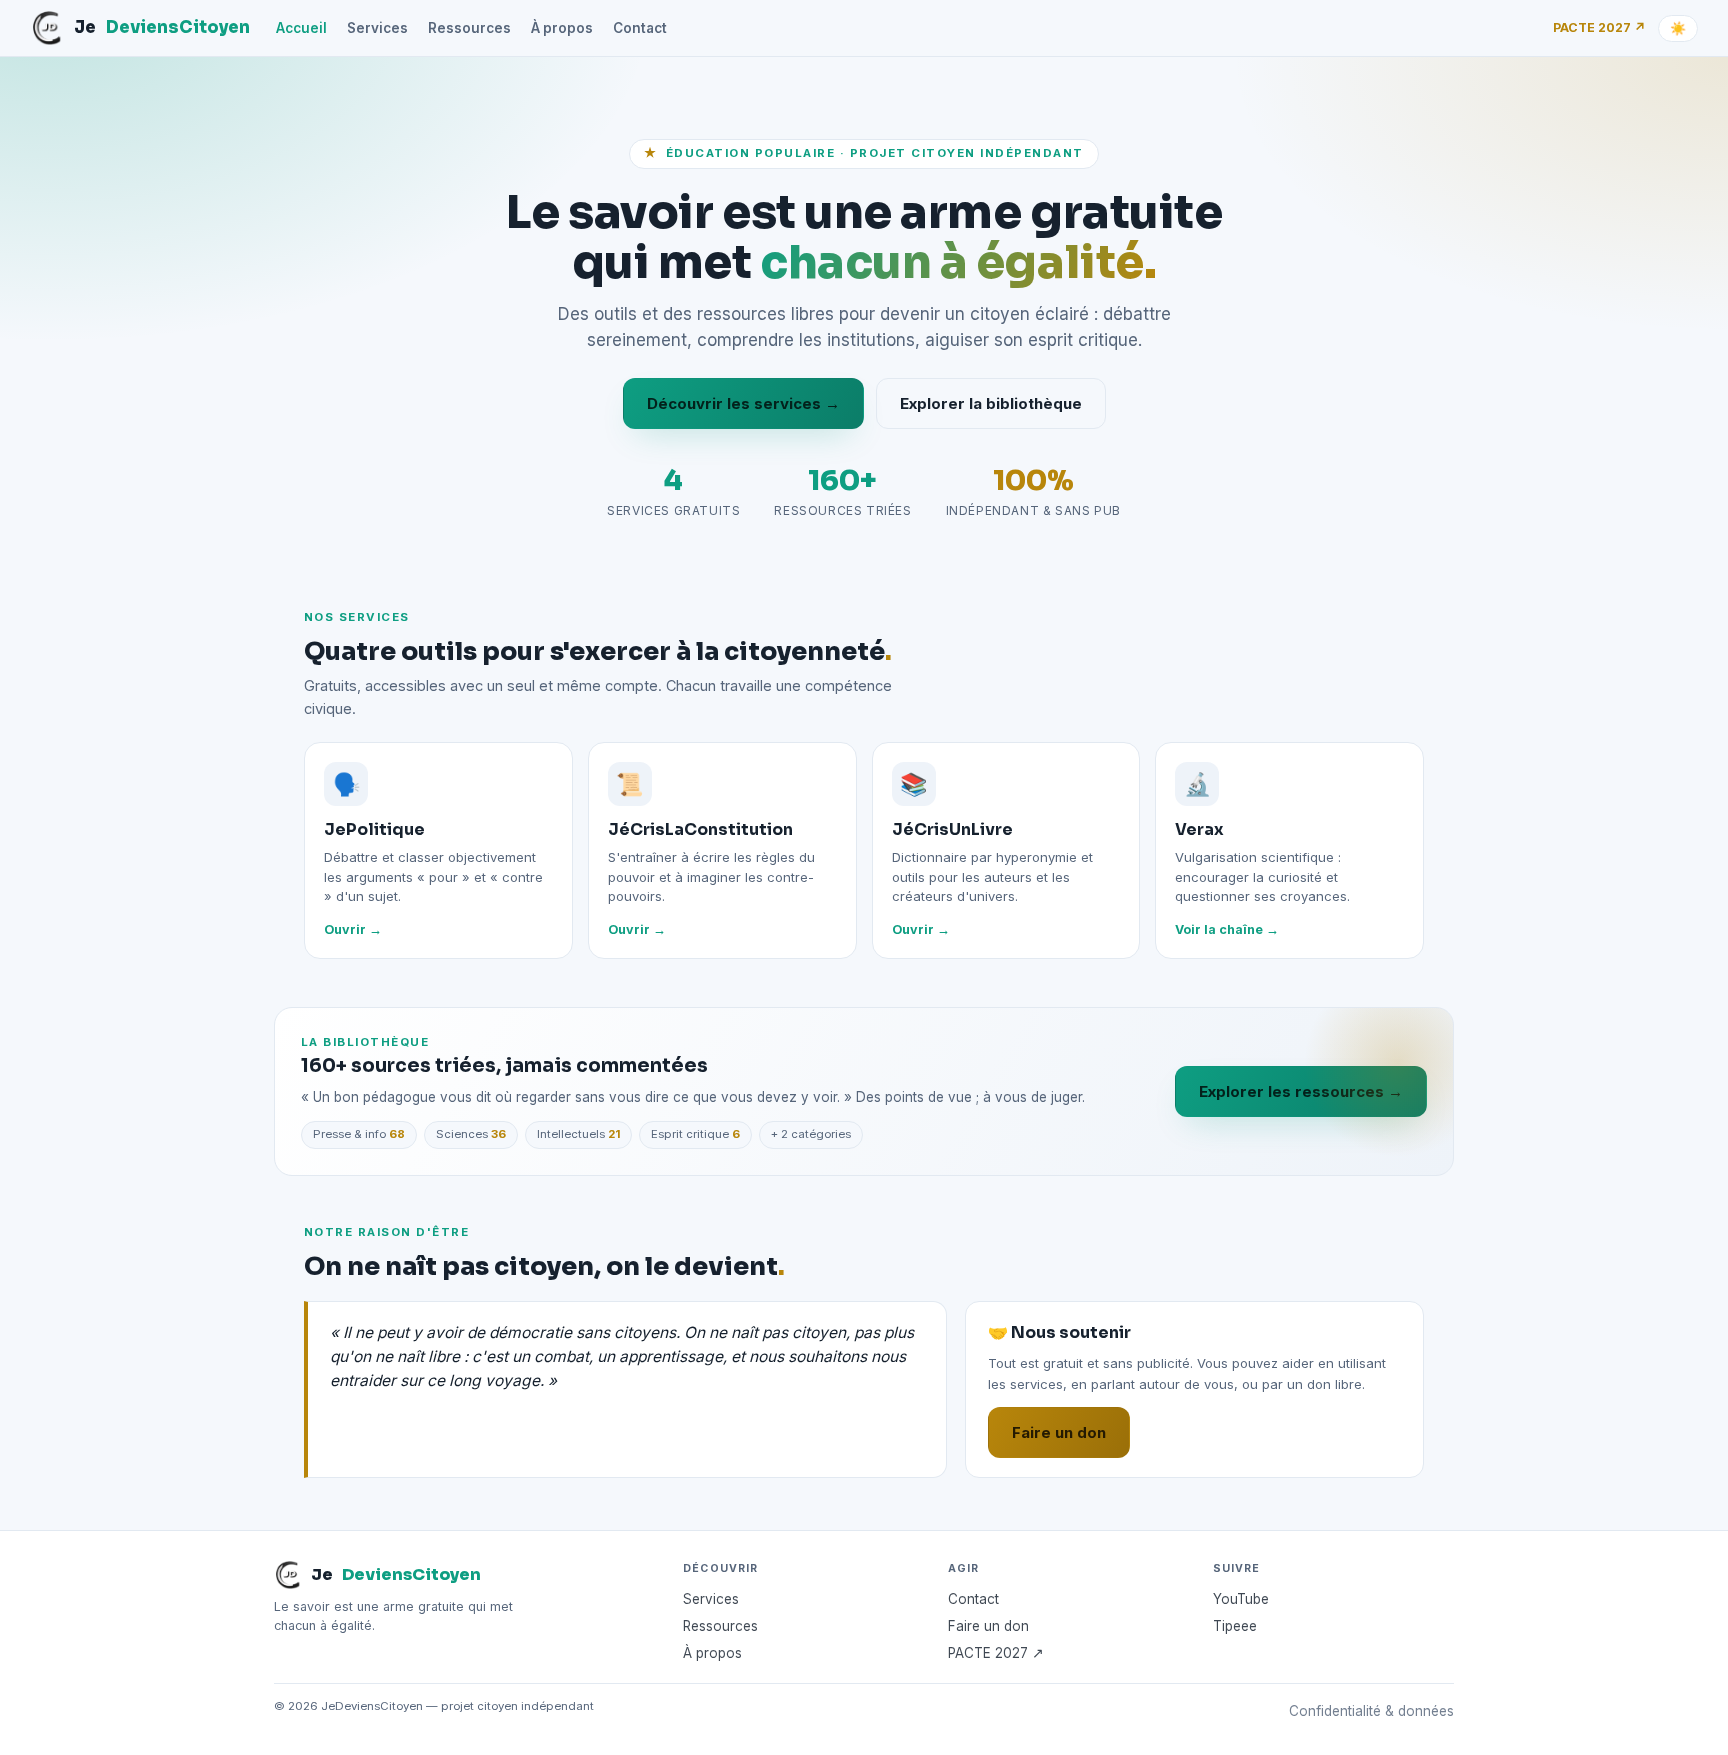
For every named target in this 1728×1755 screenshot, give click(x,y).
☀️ (1678, 28)
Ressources (469, 28)
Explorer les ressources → (1301, 1091)
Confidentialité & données (1371, 1711)
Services (377, 28)
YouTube (1241, 1599)
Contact (640, 28)
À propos (562, 28)
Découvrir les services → (743, 403)
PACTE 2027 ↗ (1599, 27)
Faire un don (1059, 1432)
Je (162, 27)
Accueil (301, 28)
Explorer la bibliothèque (991, 403)
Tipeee (1235, 1626)
